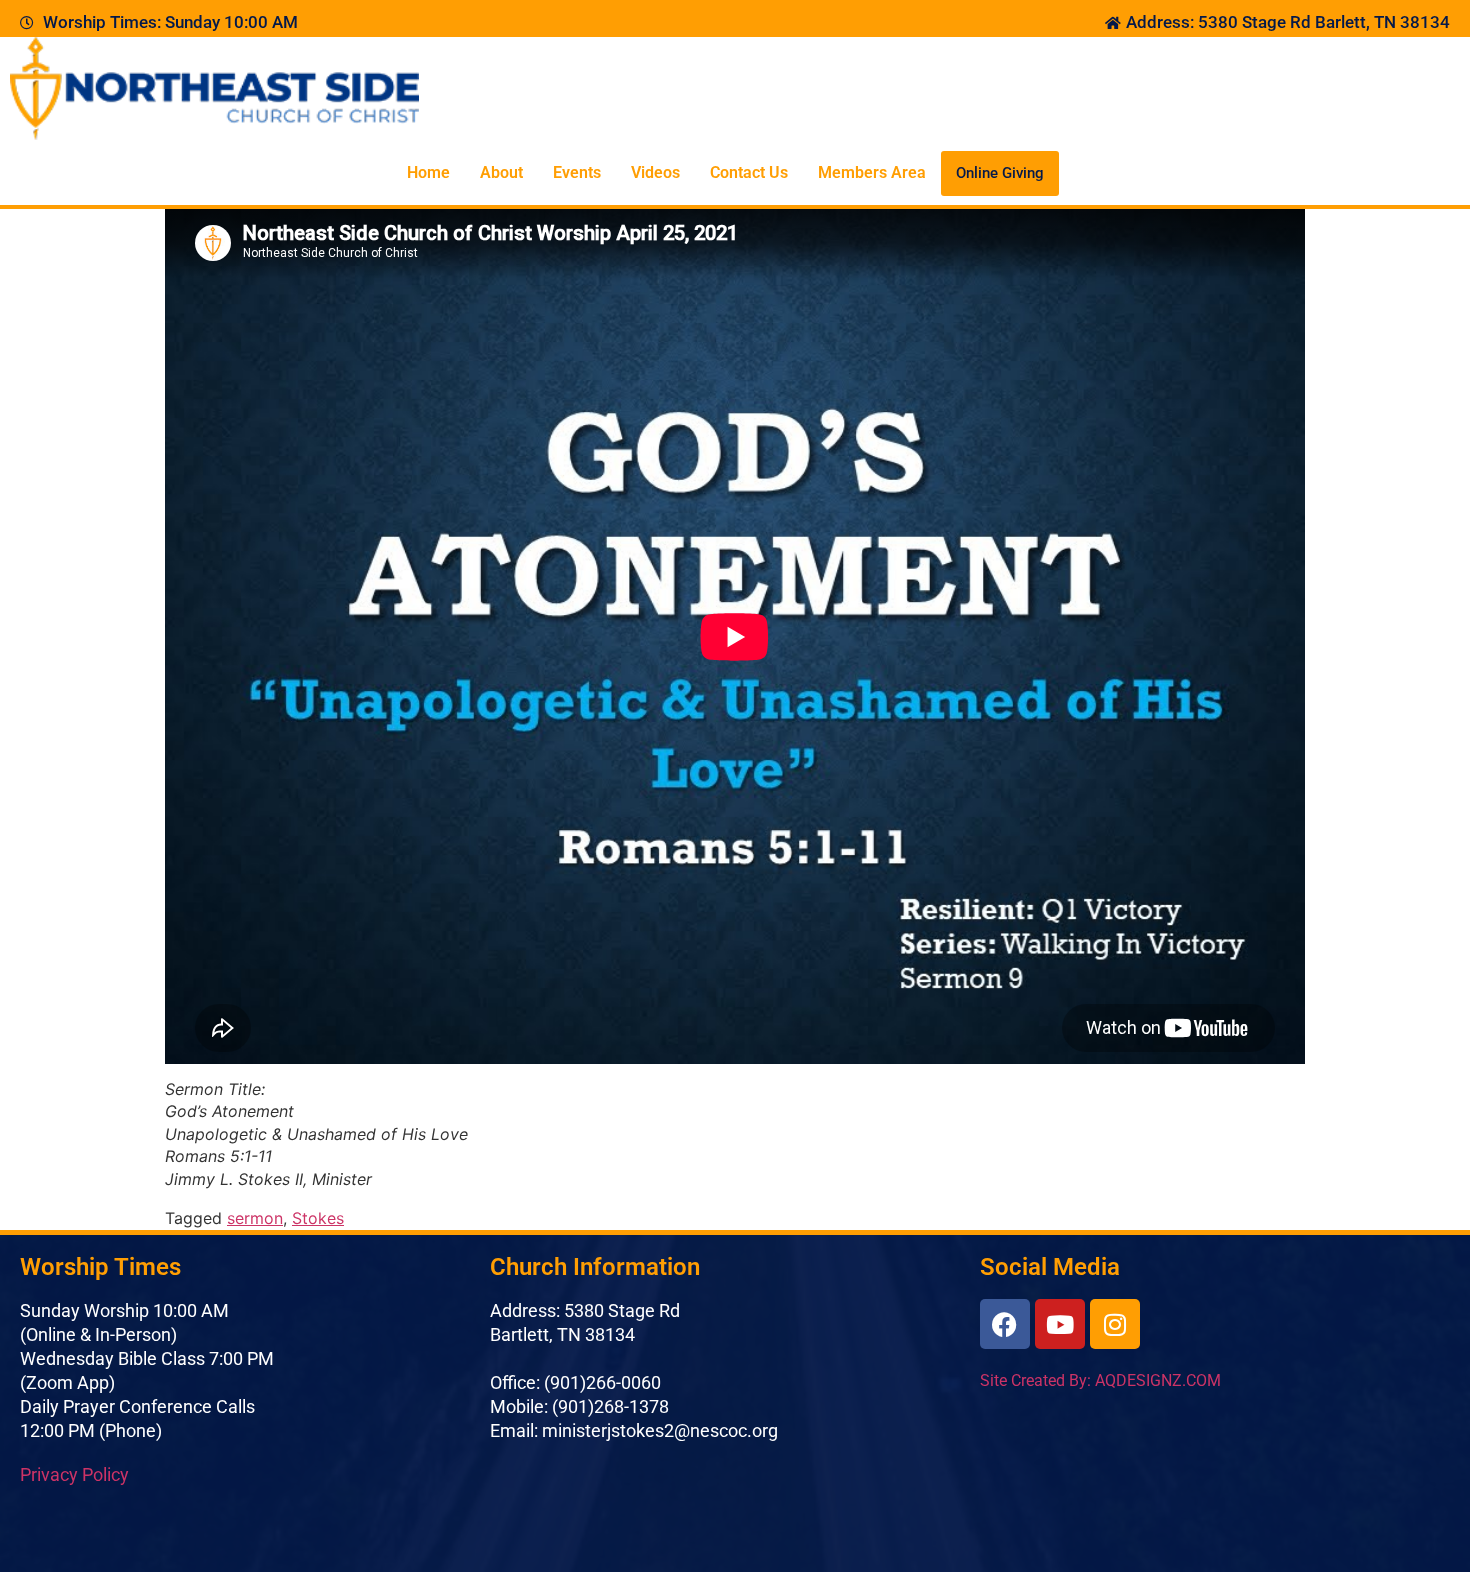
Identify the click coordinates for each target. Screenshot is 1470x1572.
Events (577, 172)
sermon (255, 1218)
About (501, 172)
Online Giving (1000, 173)
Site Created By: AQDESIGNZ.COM (1100, 1380)
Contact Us (749, 172)
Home (428, 172)
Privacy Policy (74, 1474)
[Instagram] (1115, 1324)
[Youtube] (1060, 1324)
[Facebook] (1005, 1324)
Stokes (318, 1218)
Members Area (872, 172)
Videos (655, 172)
